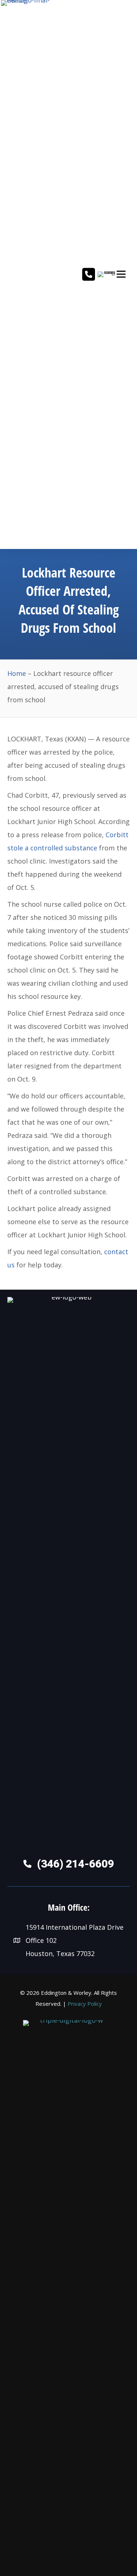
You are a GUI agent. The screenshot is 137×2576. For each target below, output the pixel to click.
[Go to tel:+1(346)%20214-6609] (89, 275)
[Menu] (121, 274)
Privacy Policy (85, 2004)
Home (17, 673)
